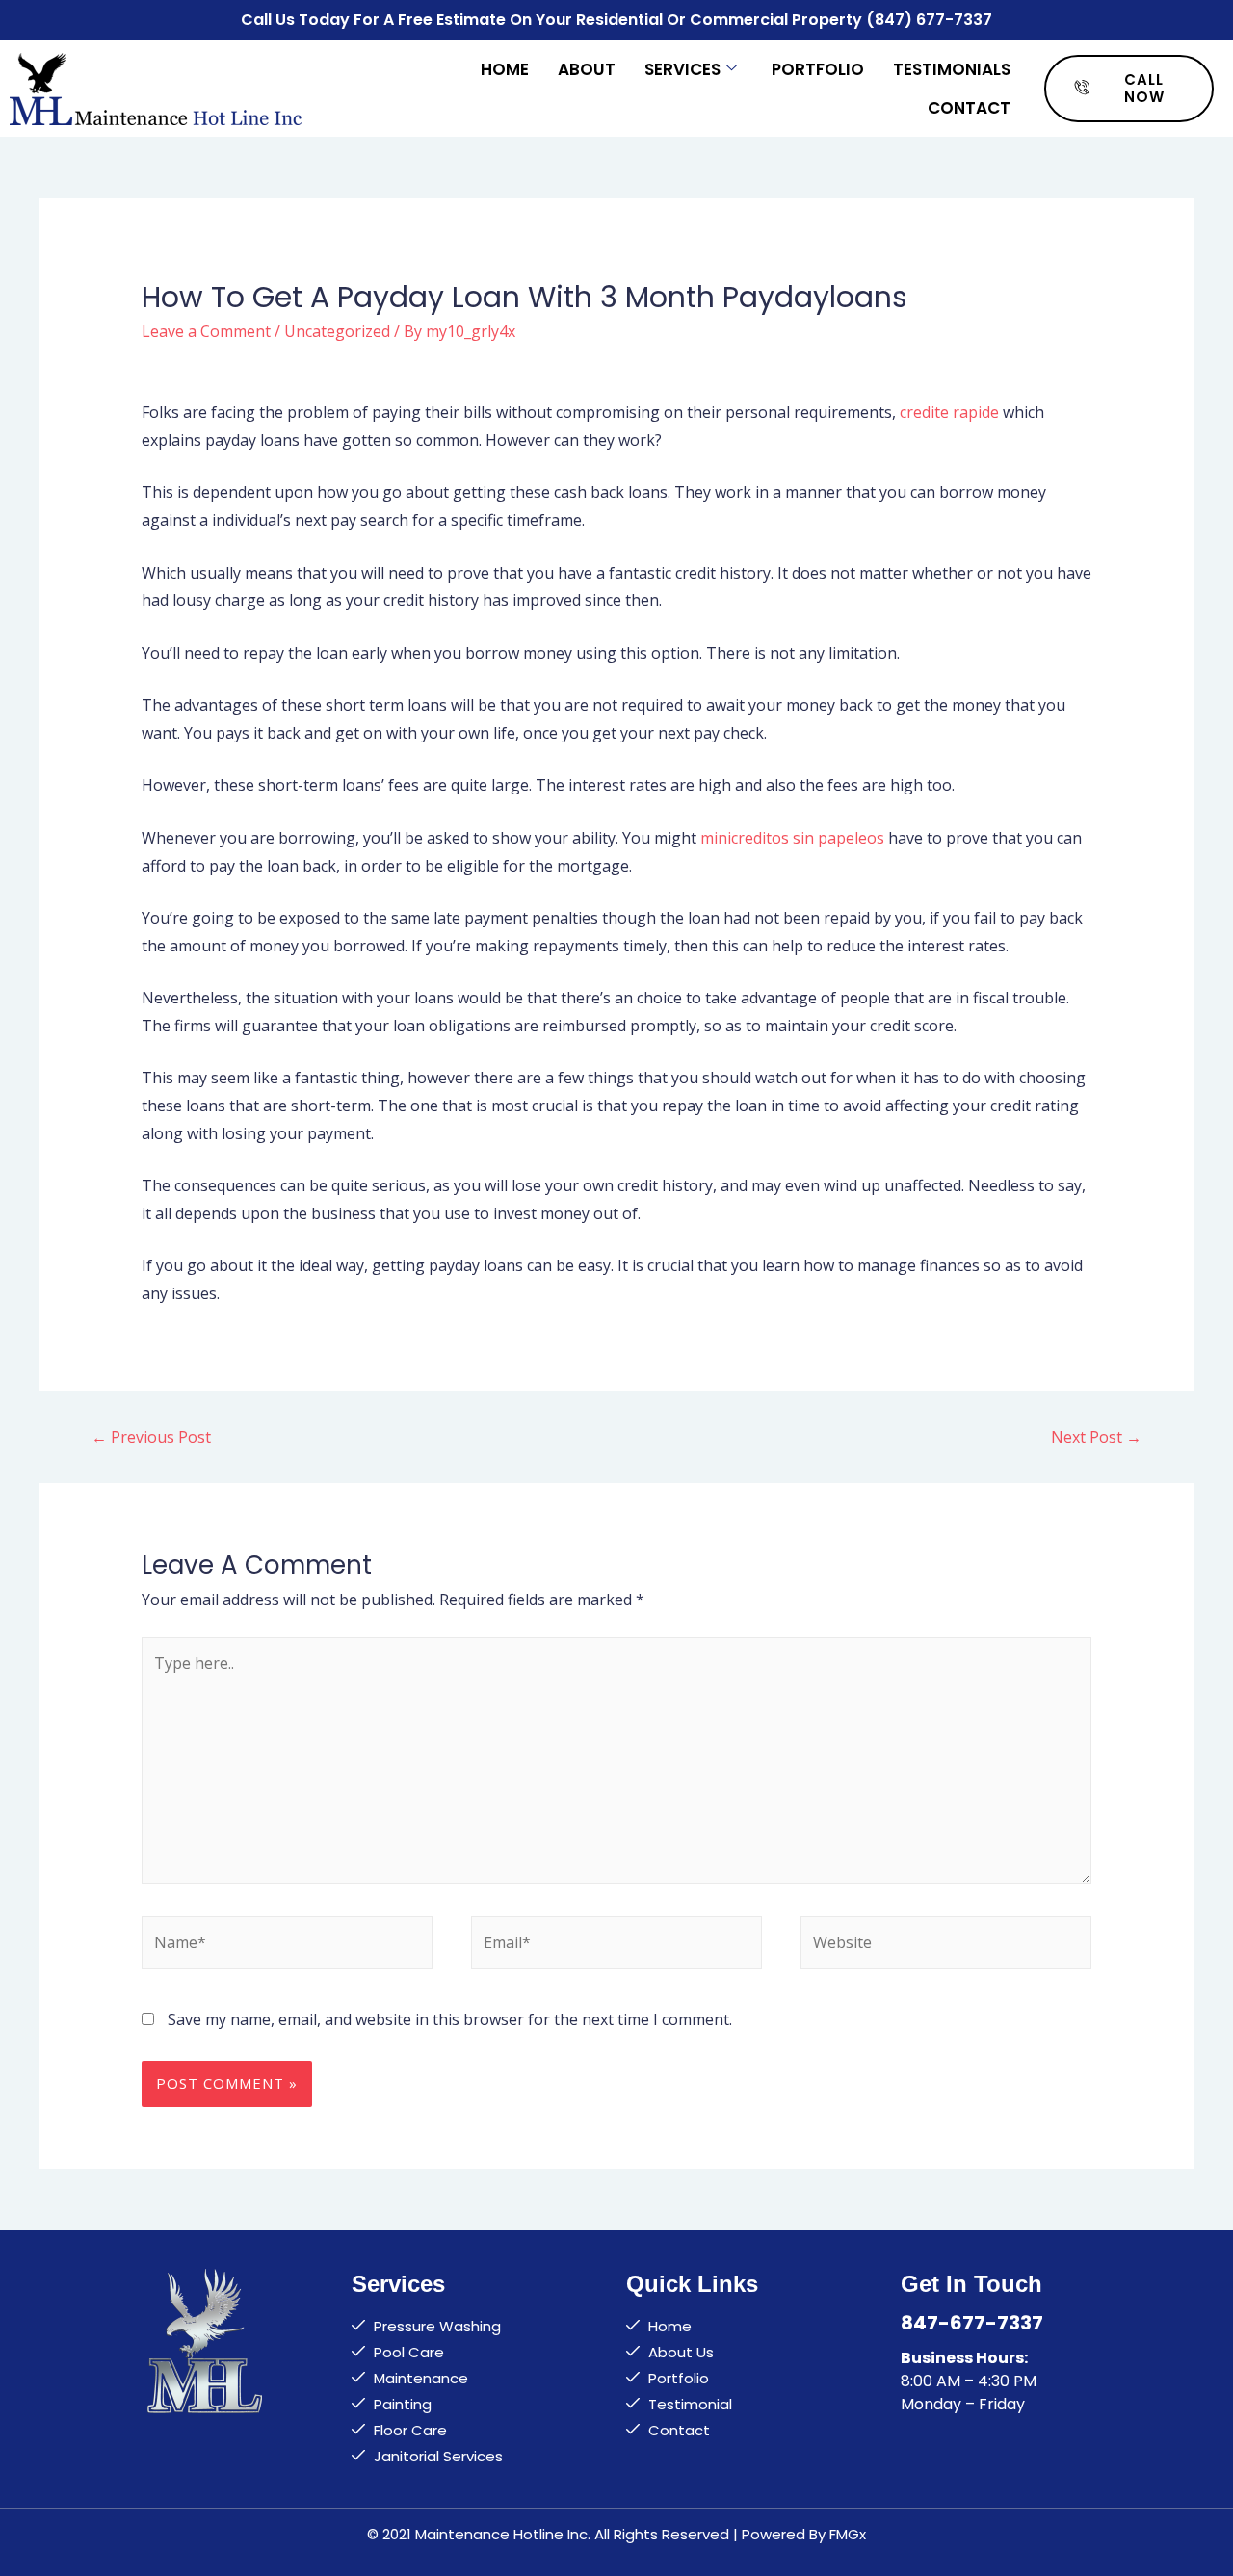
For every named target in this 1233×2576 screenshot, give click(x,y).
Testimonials (952, 69)
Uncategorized (337, 331)
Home (505, 69)
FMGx (848, 2534)
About (587, 69)
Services (682, 69)
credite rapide (949, 412)
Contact (969, 108)
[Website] (946, 1946)
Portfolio (818, 69)
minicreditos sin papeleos (792, 838)
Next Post (1096, 1437)
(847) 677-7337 (929, 20)
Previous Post (151, 1437)
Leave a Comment (206, 331)
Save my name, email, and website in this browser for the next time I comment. (450, 2019)
